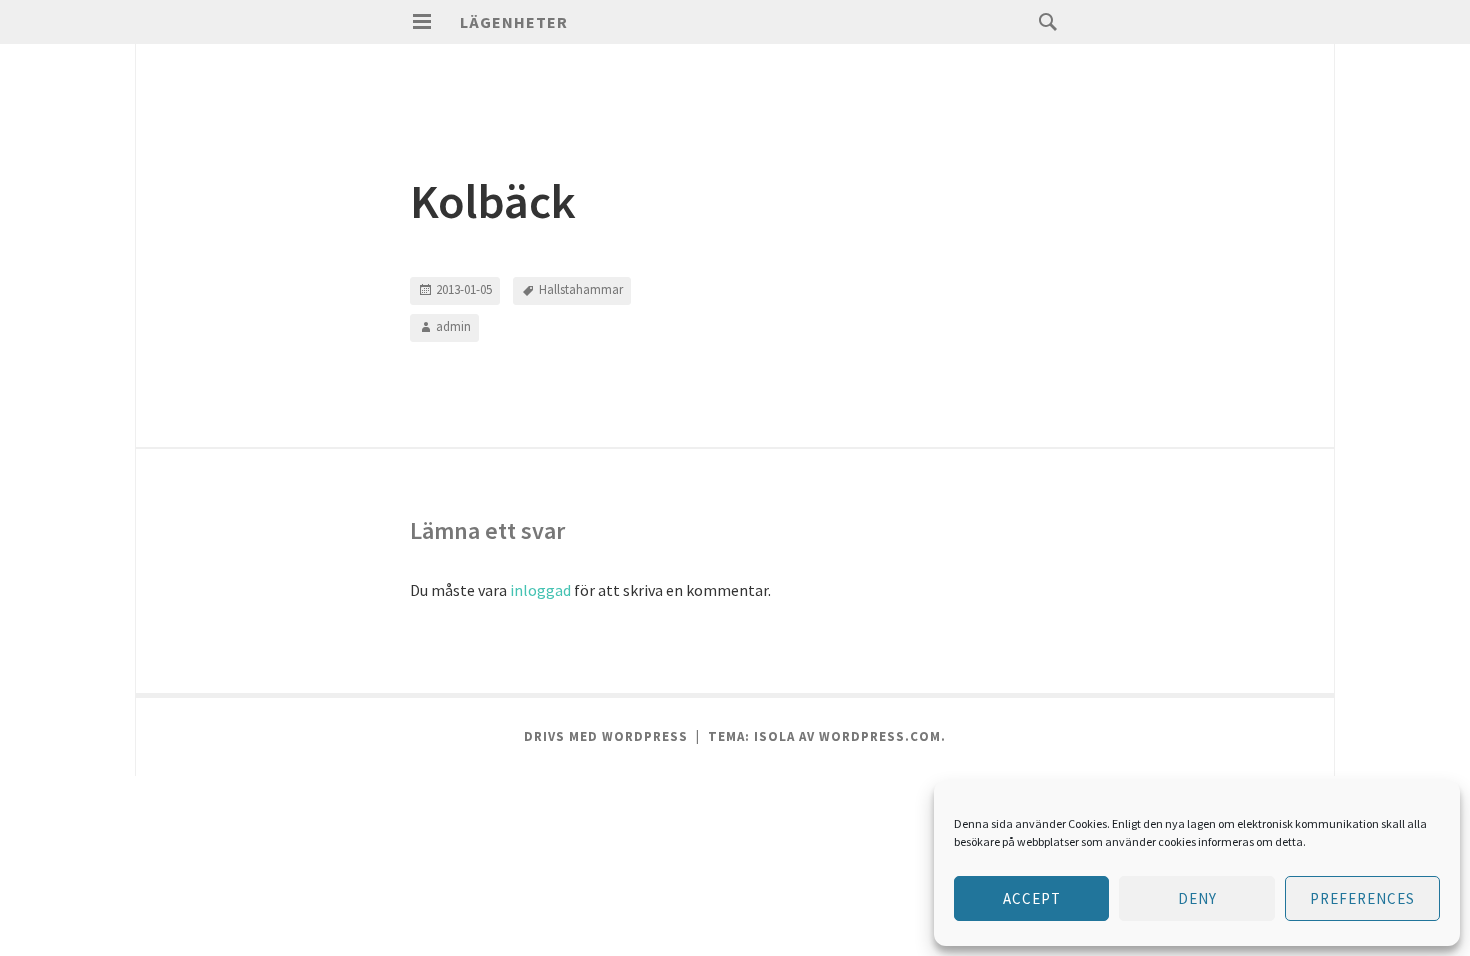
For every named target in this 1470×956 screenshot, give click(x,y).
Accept (1032, 898)
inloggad (540, 590)
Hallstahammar (581, 289)
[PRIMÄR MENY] (422, 22)
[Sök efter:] (1043, 21)
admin (453, 326)
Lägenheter (514, 22)
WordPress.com (880, 736)
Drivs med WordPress (606, 736)
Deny (1197, 898)
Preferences (1362, 898)
